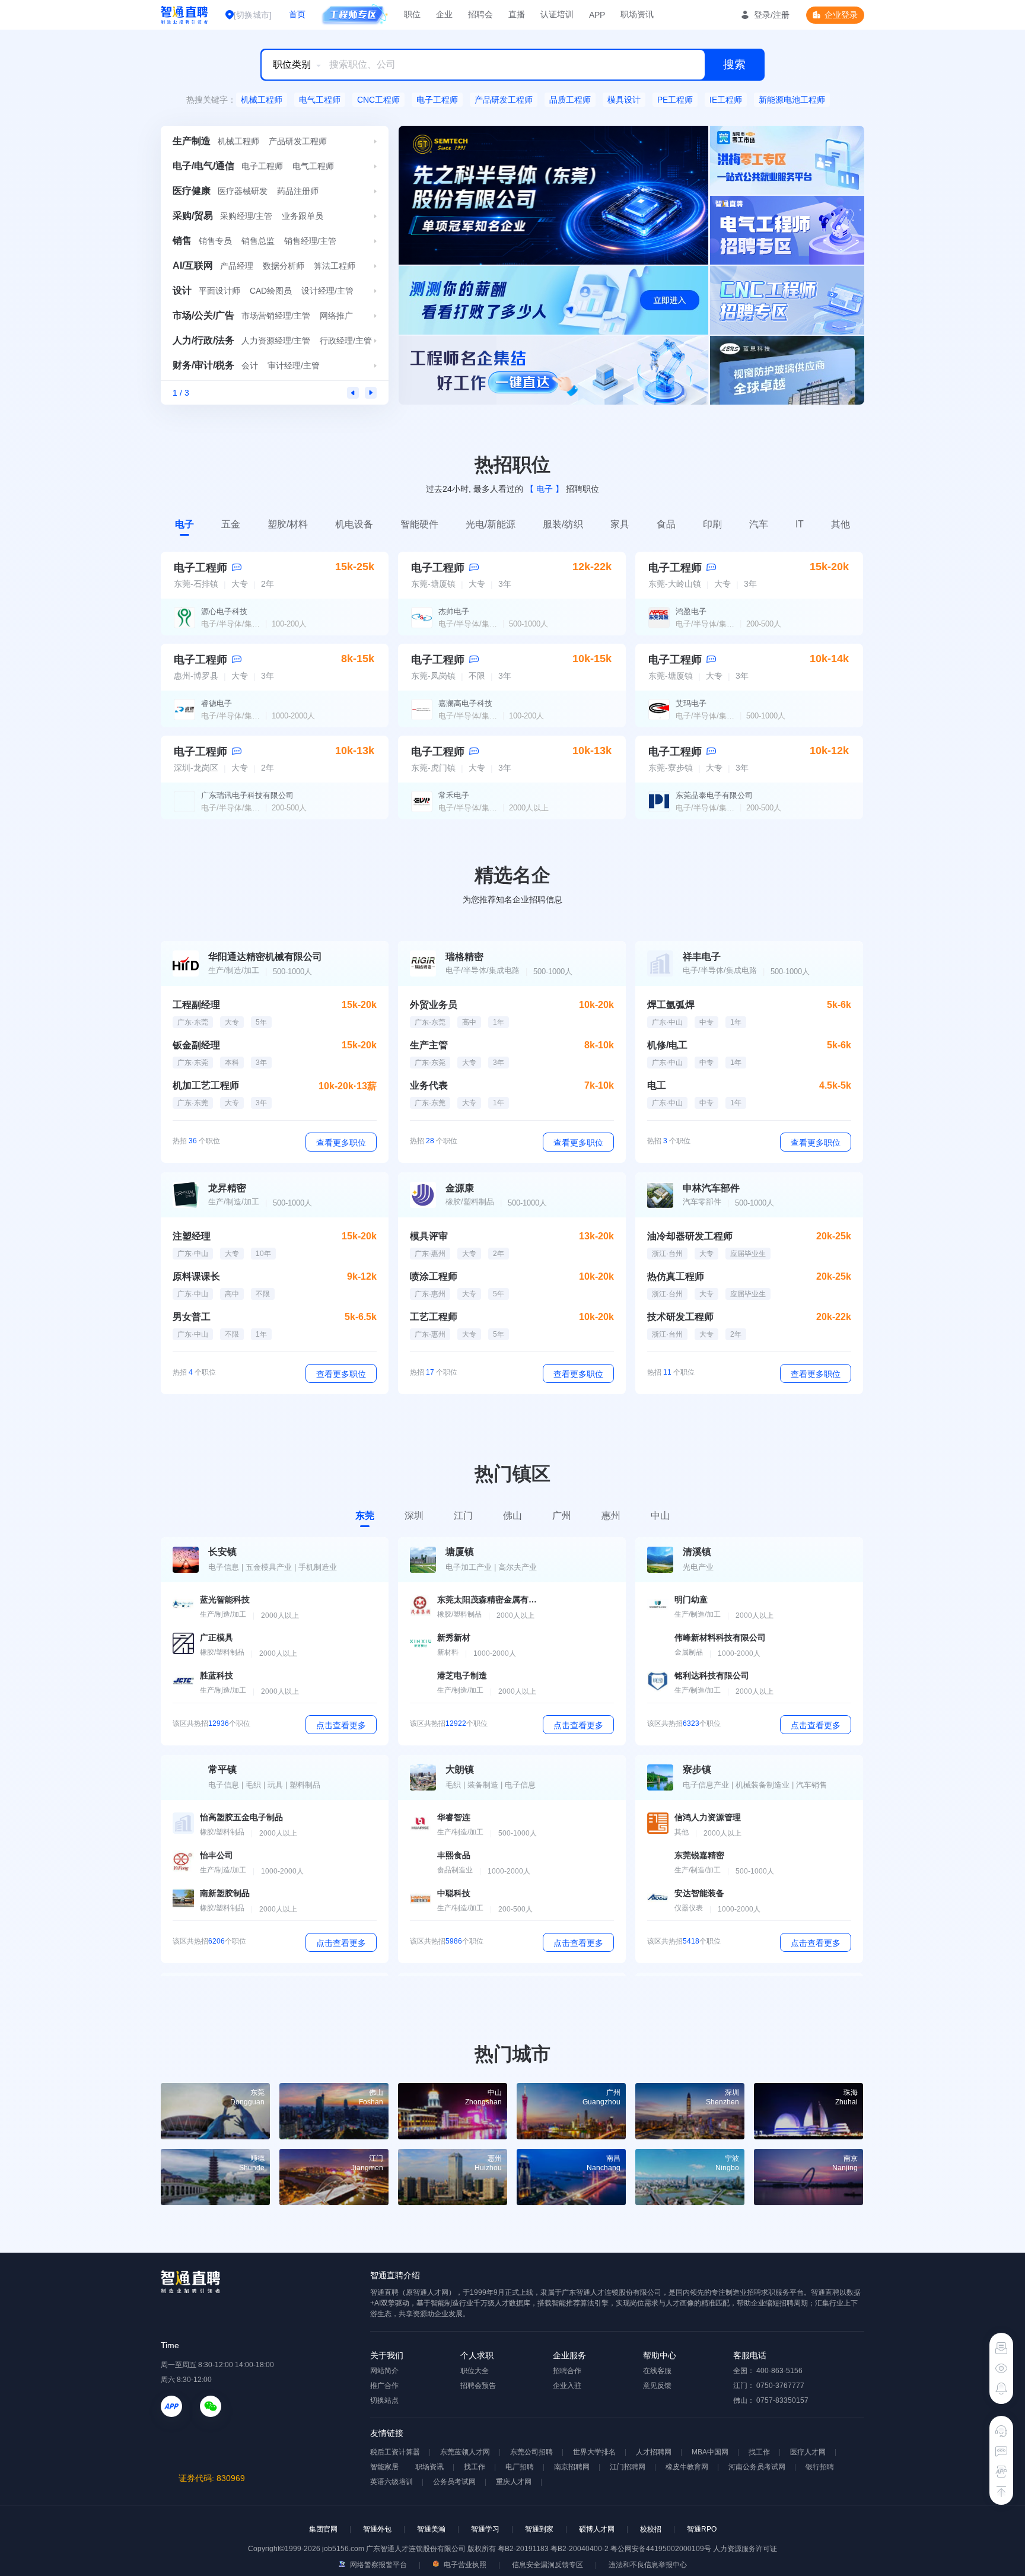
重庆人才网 (514, 2482)
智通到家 (539, 2529)
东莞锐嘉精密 (699, 1855)
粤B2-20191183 (524, 2549)
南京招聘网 (572, 2467)
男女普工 (192, 1317)
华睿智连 (454, 1817)
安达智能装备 (699, 1893)
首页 (297, 14)
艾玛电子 (691, 703)
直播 (517, 14)
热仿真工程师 (676, 1276)
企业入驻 (567, 2386)
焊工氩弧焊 (671, 1005)
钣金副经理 (196, 1045)
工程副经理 (196, 1005)
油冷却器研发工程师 (690, 1236)
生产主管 (429, 1045)
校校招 (651, 2529)
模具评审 (429, 1236)
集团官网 (323, 2529)
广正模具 (217, 1637)
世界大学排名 (594, 2452)
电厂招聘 (520, 2467)
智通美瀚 (431, 2529)
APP (597, 15)
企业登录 (841, 15)
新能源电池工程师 (792, 100)
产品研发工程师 (504, 100)
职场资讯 (637, 14)
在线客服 (657, 2371)
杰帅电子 (454, 611)
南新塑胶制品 (225, 1893)
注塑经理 (192, 1236)
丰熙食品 (454, 1855)
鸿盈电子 (691, 611)
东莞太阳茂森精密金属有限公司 (488, 1599)
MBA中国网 (710, 2452)
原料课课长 (196, 1276)
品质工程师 (570, 100)
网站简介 (384, 2371)
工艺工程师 (434, 1317)
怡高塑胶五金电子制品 (241, 1817)
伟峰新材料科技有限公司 (720, 1637)
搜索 (734, 64)
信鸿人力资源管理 (708, 1817)
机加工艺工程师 (206, 1085)
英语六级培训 (391, 2482)
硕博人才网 (597, 2529)
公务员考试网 (454, 2482)
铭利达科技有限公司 (712, 1675)
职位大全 (475, 2371)
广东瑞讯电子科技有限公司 (247, 795)
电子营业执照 (464, 2565)
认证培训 (557, 14)
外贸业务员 (434, 1005)
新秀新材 (454, 1637)
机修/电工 (667, 1045)
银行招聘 (820, 2467)
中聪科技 (454, 1893)
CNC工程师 (378, 100)
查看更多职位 (341, 1143)
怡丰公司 (217, 1855)
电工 (657, 1085)
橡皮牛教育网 (687, 2467)
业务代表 (429, 1085)
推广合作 (384, 2386)
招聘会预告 (478, 2386)
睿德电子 (217, 703)
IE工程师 (726, 100)
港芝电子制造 (462, 1675)
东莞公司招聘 (531, 2452)
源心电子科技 (224, 611)
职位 (412, 14)
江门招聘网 (628, 2467)
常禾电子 (454, 795)
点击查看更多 (341, 1725)
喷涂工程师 (434, 1276)
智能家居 (384, 2467)
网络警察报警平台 (378, 2565)
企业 (444, 14)
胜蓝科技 (217, 1675)
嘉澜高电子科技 (465, 703)
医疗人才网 (808, 2452)
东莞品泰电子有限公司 (714, 795)
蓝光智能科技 (225, 1599)
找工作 (759, 2452)
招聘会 (480, 14)
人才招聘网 (654, 2452)
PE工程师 (675, 100)
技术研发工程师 (680, 1317)
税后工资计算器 (395, 2452)
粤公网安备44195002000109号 (662, 2549)
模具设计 (624, 100)
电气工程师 (320, 100)
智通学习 (485, 2529)
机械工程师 (262, 100)
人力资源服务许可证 (745, 2549)
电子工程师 (437, 100)
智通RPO (702, 2529)
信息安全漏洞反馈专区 (547, 2565)
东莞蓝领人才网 (465, 2452)
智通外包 (377, 2529)
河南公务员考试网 (757, 2467)
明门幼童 (691, 1599)
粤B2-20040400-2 (580, 2549)
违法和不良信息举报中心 (648, 2565)
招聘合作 (567, 2371)
